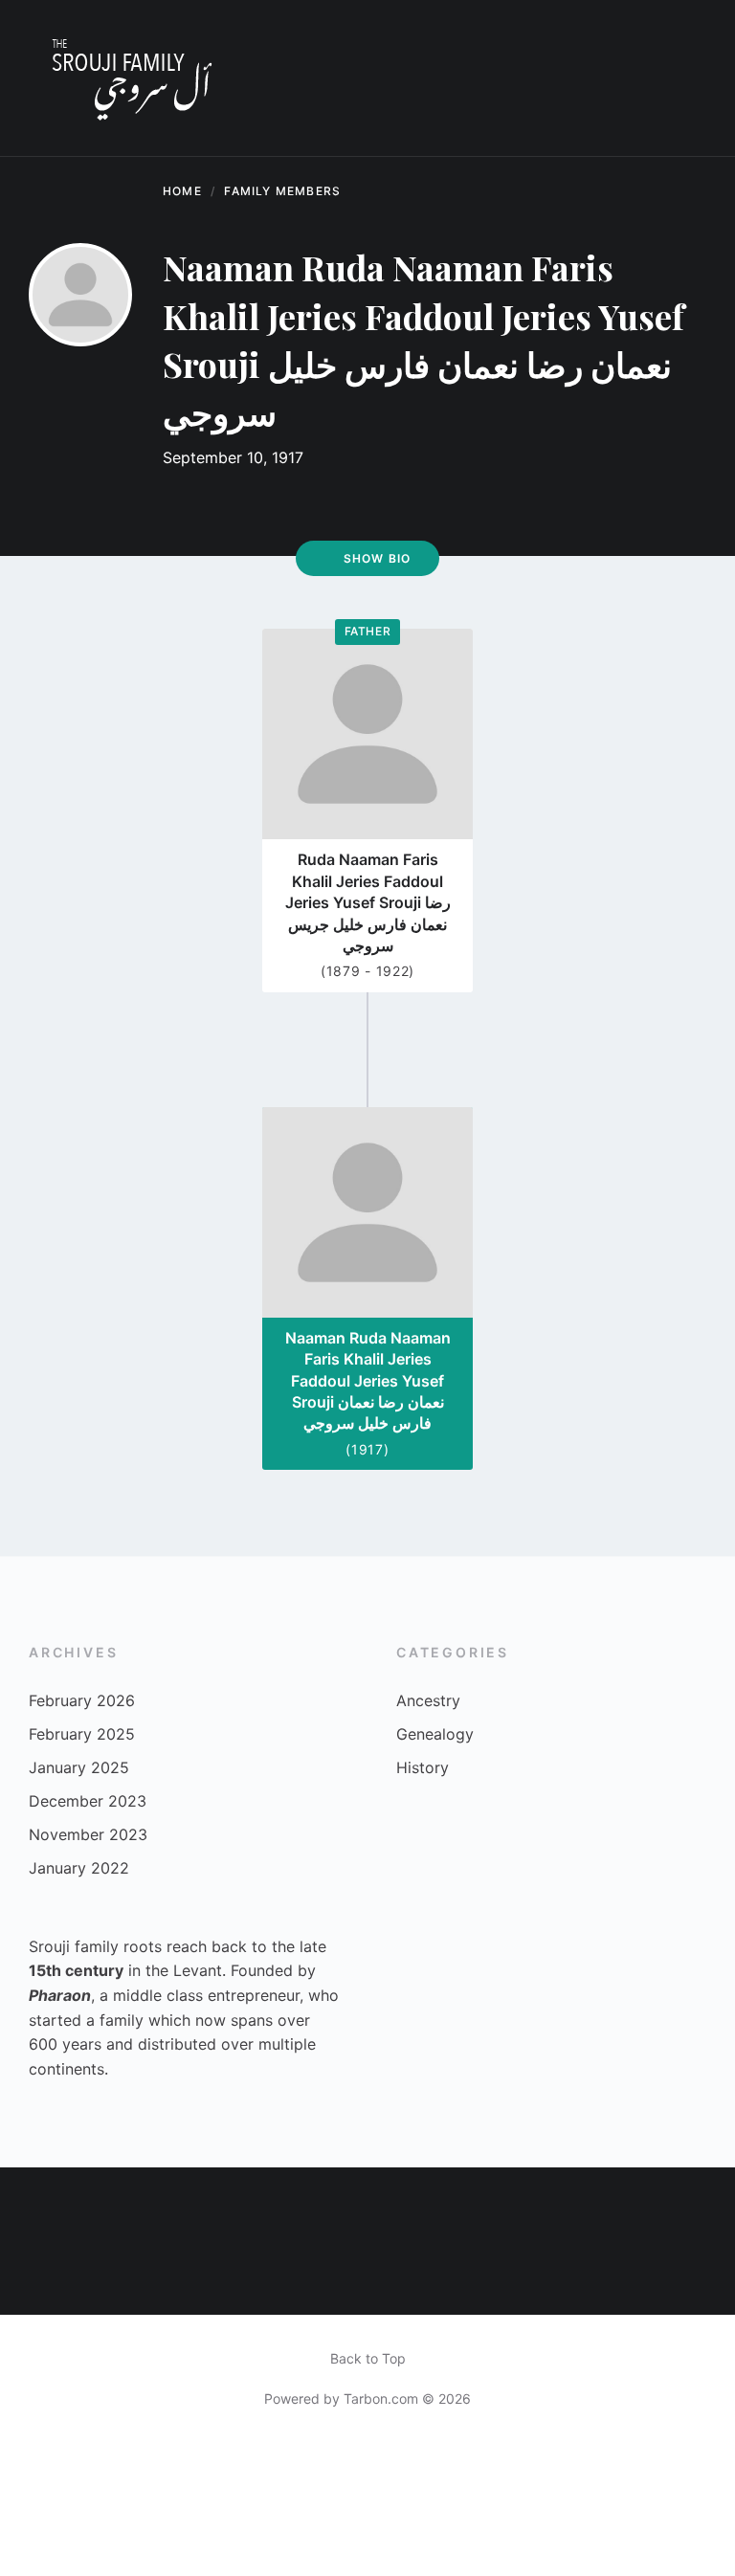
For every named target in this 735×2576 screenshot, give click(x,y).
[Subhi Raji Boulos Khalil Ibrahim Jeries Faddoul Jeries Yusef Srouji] (404, 2278)
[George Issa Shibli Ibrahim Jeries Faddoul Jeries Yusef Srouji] (111, 2204)
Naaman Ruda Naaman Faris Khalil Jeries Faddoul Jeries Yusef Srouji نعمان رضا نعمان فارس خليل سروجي (368, 1381)
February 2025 (82, 1734)
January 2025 (79, 1767)
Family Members (282, 191)
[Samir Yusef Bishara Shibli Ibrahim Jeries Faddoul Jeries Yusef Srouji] (552, 2204)
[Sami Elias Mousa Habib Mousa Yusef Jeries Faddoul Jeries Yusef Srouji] (331, 2204)
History (423, 1767)
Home (182, 191)
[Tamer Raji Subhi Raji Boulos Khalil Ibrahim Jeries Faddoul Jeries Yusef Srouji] (404, 2204)
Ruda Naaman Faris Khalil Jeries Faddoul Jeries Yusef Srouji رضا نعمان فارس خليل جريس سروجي (368, 902)
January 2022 (79, 1868)
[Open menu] (682, 78)
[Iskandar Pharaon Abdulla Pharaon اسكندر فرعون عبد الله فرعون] (111, 2278)
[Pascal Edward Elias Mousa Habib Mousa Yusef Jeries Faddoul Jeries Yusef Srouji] (37, 2278)
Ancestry (428, 1700)
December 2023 (88, 1801)
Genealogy (435, 1734)
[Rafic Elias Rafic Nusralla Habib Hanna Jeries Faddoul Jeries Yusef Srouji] (37, 2204)
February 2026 (82, 1700)
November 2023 (88, 1834)
